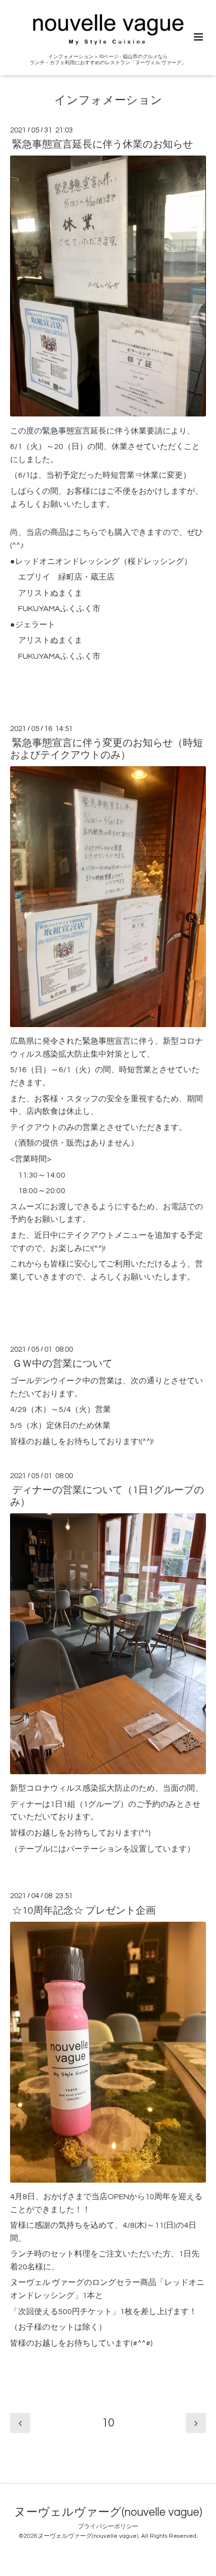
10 (108, 2423)
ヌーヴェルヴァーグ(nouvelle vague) (108, 2513)
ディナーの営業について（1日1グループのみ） (107, 1496)
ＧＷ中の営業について (62, 1364)
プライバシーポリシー (108, 2527)
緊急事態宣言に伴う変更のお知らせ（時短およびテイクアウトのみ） (106, 749)
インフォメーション (108, 101)
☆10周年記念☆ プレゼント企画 (84, 1910)
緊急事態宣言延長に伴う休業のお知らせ (102, 145)
